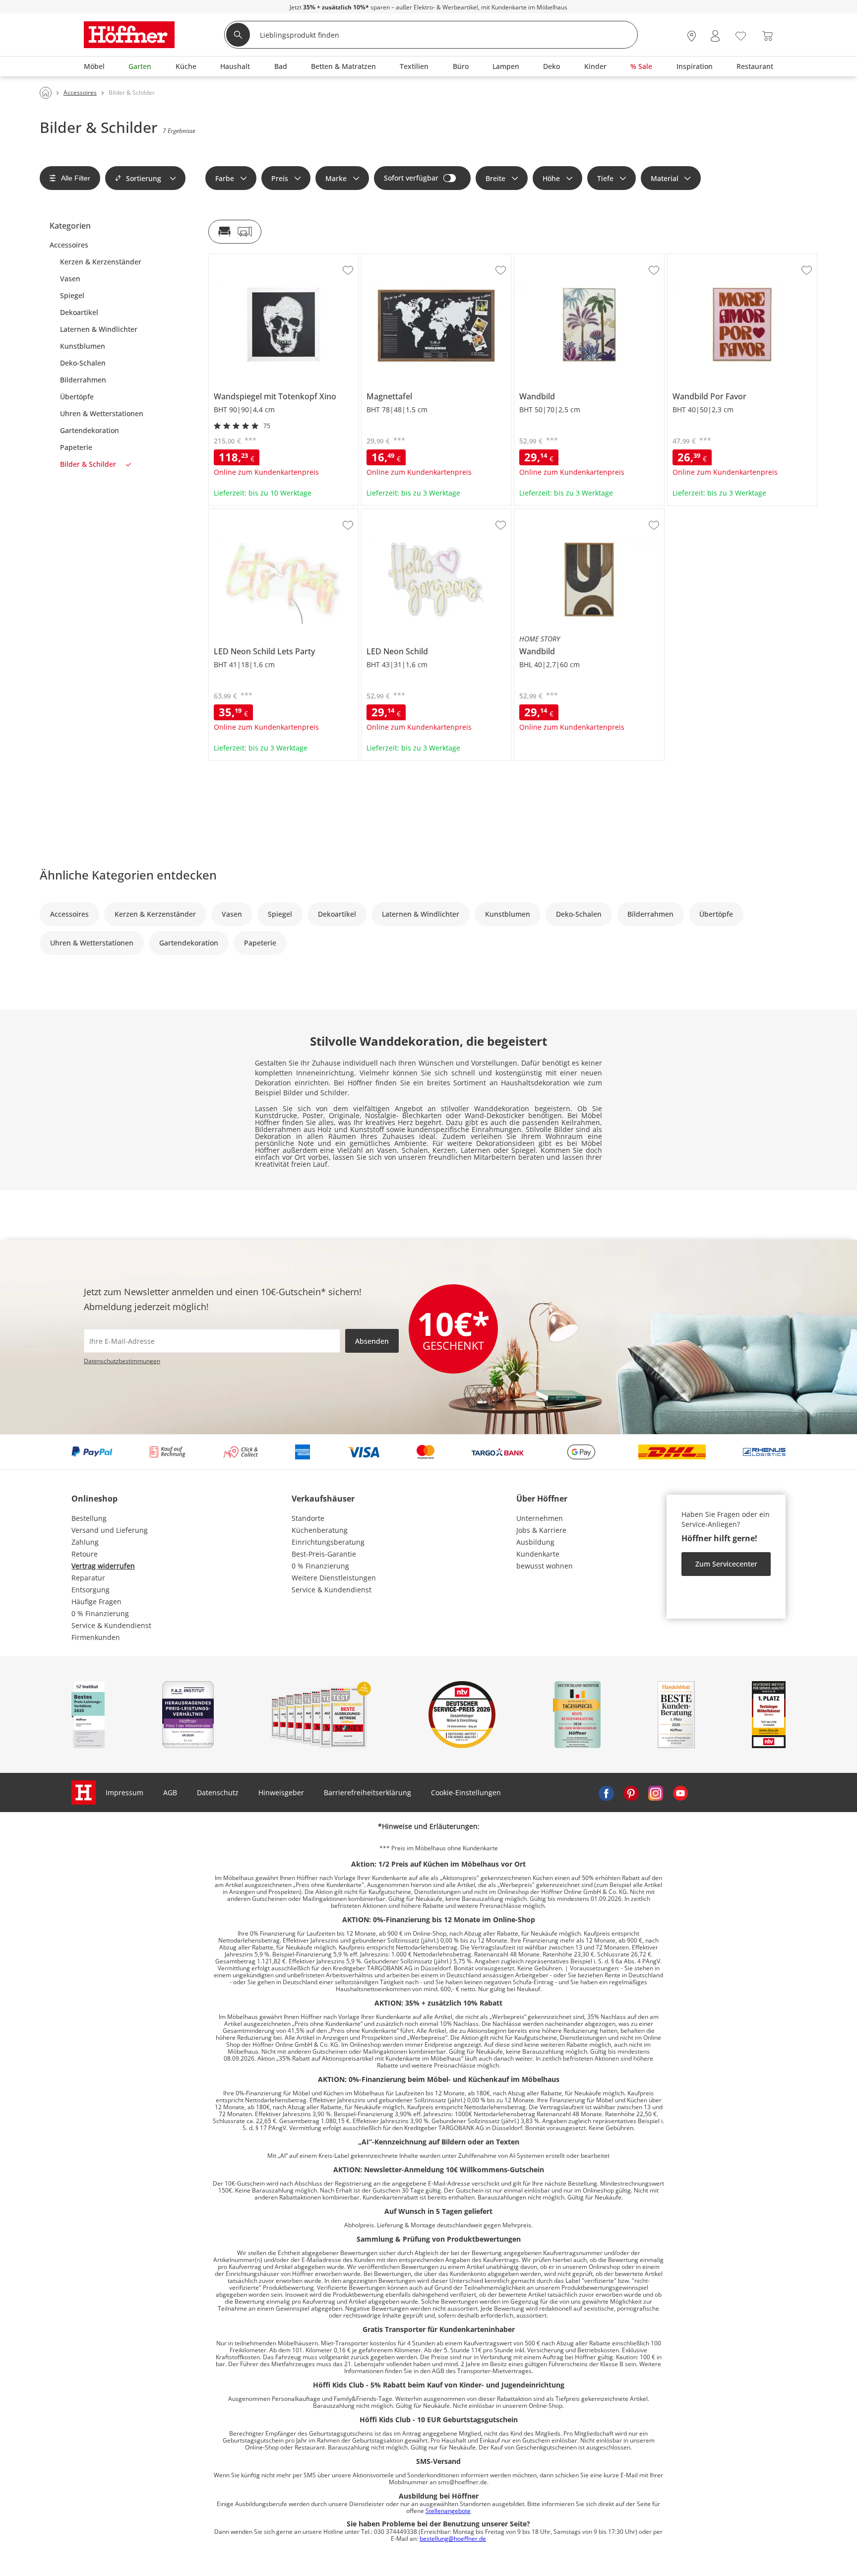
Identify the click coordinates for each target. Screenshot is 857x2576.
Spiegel (72, 296)
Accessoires (69, 245)
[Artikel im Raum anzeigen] (235, 232)
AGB (170, 1792)
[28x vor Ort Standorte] (692, 36)
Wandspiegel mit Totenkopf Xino (263, 258)
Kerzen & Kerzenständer (101, 262)
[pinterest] (631, 1793)
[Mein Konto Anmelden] (715, 36)
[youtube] (680, 1793)
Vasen (70, 279)
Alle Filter (76, 178)
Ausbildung (535, 1542)
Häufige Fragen (96, 1602)
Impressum (124, 1792)
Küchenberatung (320, 1530)
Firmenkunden (96, 1637)
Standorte (308, 1518)
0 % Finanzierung (100, 1613)
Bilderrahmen (83, 380)
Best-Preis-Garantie (324, 1554)
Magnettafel (382, 258)
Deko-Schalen (83, 363)
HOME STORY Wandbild (554, 513)
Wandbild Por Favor (700, 258)
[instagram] (656, 1793)
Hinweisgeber (281, 1792)
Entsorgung (91, 1590)
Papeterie (76, 447)
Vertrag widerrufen (103, 1566)
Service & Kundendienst (111, 1625)
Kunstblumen (83, 346)
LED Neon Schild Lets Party (253, 513)
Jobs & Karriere (541, 1530)
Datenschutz (218, 1792)
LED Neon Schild (389, 513)
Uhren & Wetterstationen (102, 414)
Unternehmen (540, 1518)
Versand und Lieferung (110, 1530)
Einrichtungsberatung (328, 1542)
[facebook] (606, 1793)
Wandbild (530, 258)
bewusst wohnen (545, 1566)
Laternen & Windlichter (99, 329)
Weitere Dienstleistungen (334, 1578)
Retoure (85, 1554)
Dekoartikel (79, 313)
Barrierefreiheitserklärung (367, 1792)
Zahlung (85, 1542)
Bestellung (89, 1518)
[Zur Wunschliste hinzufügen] (348, 270)
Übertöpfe (77, 397)
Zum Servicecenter (726, 1564)
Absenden (372, 1341)
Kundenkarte (538, 1554)
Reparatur (88, 1578)
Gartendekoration (90, 431)
